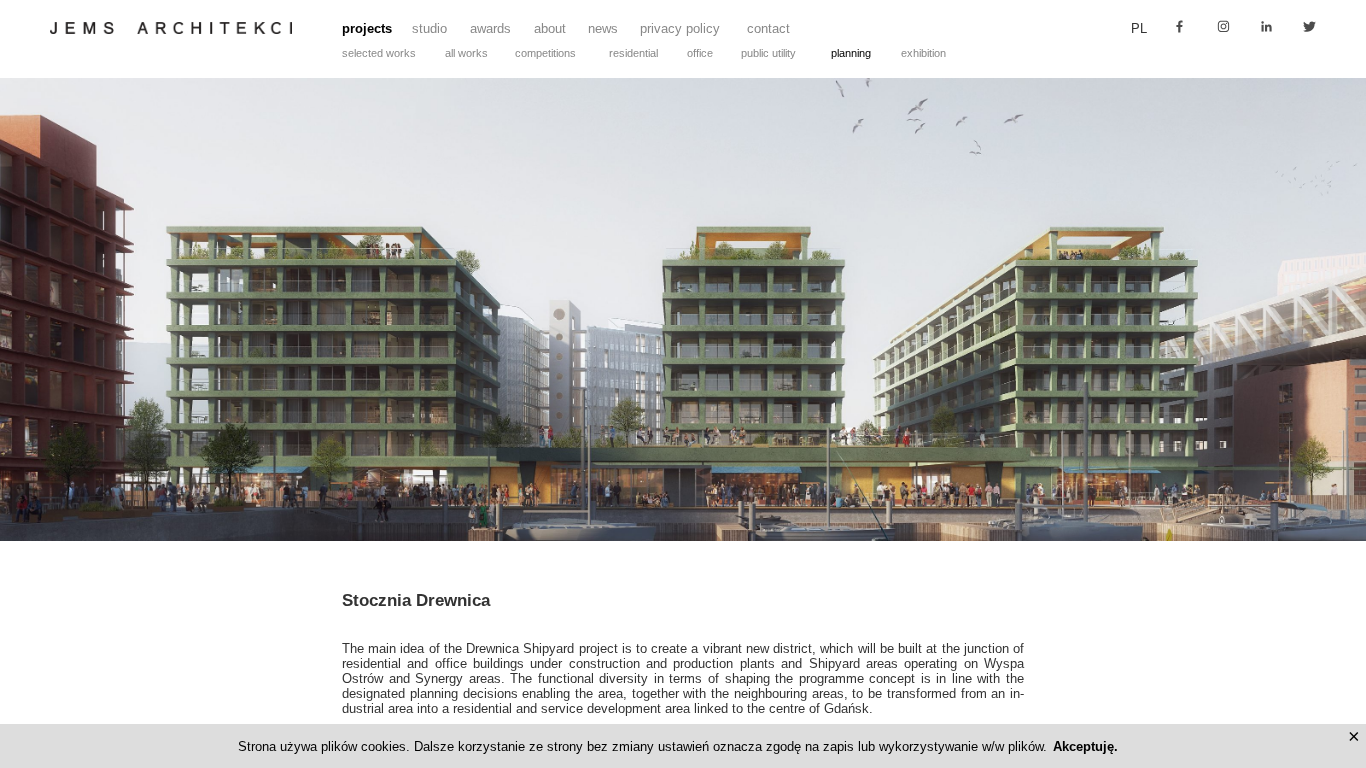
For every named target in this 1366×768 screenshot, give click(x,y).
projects (367, 28)
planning (851, 53)
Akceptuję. (1085, 746)
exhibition (923, 53)
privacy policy (680, 28)
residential (633, 53)
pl (1139, 28)
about (550, 28)
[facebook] (1179, 26)
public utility (768, 53)
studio (429, 28)
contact (768, 28)
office (700, 53)
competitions (545, 53)
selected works (379, 53)
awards (490, 28)
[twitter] (1309, 26)
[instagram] (1223, 26)
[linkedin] (1266, 26)
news (603, 28)
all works (466, 53)
